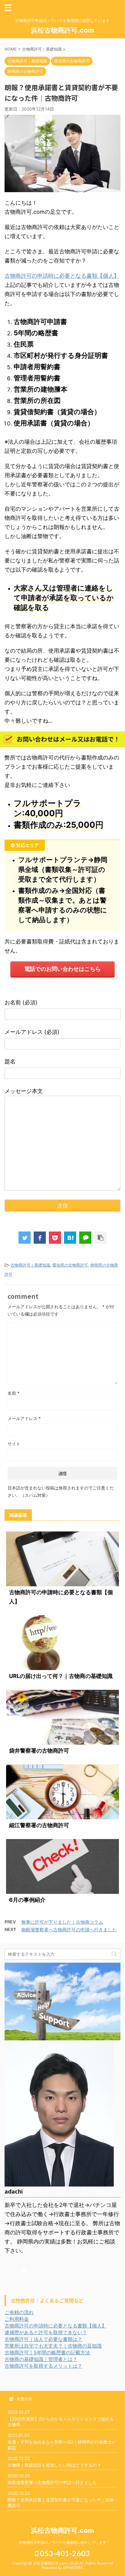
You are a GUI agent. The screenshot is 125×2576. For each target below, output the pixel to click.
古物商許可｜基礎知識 (30, 1265)
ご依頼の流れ (19, 2312)
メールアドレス (24, 1418)
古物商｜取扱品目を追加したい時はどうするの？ (54, 2465)
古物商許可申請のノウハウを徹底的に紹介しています (62, 2542)
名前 (14, 1393)
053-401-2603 (64, 2553)
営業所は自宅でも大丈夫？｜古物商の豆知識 (53, 2346)
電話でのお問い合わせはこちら (62, 969)
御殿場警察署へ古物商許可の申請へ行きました (69, 1930)
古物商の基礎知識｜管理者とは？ (41, 2359)
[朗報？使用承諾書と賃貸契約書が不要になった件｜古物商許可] (70, 1238)
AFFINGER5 (73, 2568)
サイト (14, 1444)
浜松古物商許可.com (62, 30)
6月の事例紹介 (27, 1900)
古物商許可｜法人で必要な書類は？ (43, 2339)
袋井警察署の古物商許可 (39, 1751)
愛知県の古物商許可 (70, 1265)
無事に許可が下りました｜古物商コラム (62, 1922)
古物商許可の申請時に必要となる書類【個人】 (62, 276)
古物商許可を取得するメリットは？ (43, 2366)
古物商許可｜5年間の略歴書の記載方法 (47, 2352)
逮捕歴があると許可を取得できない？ (46, 2332)
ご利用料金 (17, 2319)
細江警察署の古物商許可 (39, 1825)
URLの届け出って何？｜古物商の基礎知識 (61, 1676)
